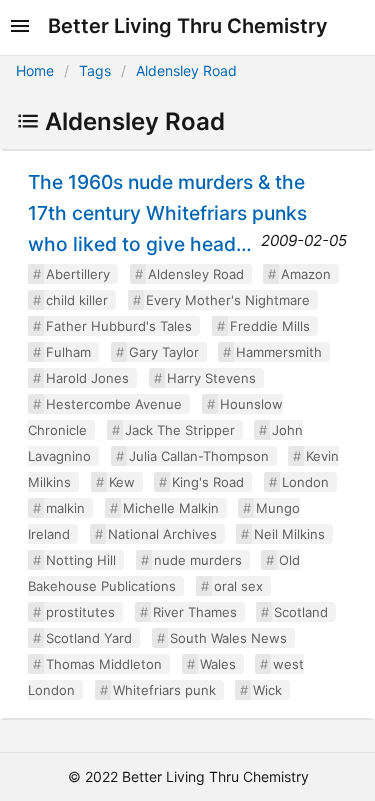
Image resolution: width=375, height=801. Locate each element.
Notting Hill (81, 560)
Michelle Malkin (171, 508)
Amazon (306, 274)
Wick (267, 690)
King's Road (208, 482)
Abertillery (78, 274)
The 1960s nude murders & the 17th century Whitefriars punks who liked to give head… (167, 213)
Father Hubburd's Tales (119, 326)
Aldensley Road (186, 70)
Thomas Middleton (104, 664)
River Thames (195, 612)
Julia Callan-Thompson (199, 456)
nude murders (198, 560)
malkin (65, 508)
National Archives (162, 534)
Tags (95, 70)
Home (35, 70)
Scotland (301, 612)
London (305, 482)
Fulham (68, 352)
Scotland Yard (89, 638)
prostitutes (80, 612)
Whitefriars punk (164, 690)
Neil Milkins (289, 534)
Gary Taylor (164, 352)
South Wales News (228, 638)
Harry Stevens (211, 378)
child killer (77, 300)
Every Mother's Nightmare (228, 300)
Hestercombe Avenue (114, 404)
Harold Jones (87, 378)
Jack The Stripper (180, 430)
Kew (122, 482)
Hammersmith (279, 352)
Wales (218, 664)
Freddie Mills (270, 326)
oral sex (238, 586)
